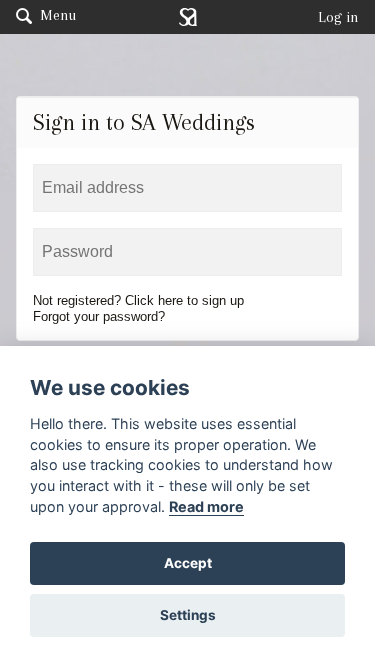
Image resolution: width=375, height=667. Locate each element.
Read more (206, 506)
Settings (188, 615)
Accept (188, 563)
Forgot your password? (99, 316)
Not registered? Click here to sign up (138, 300)
